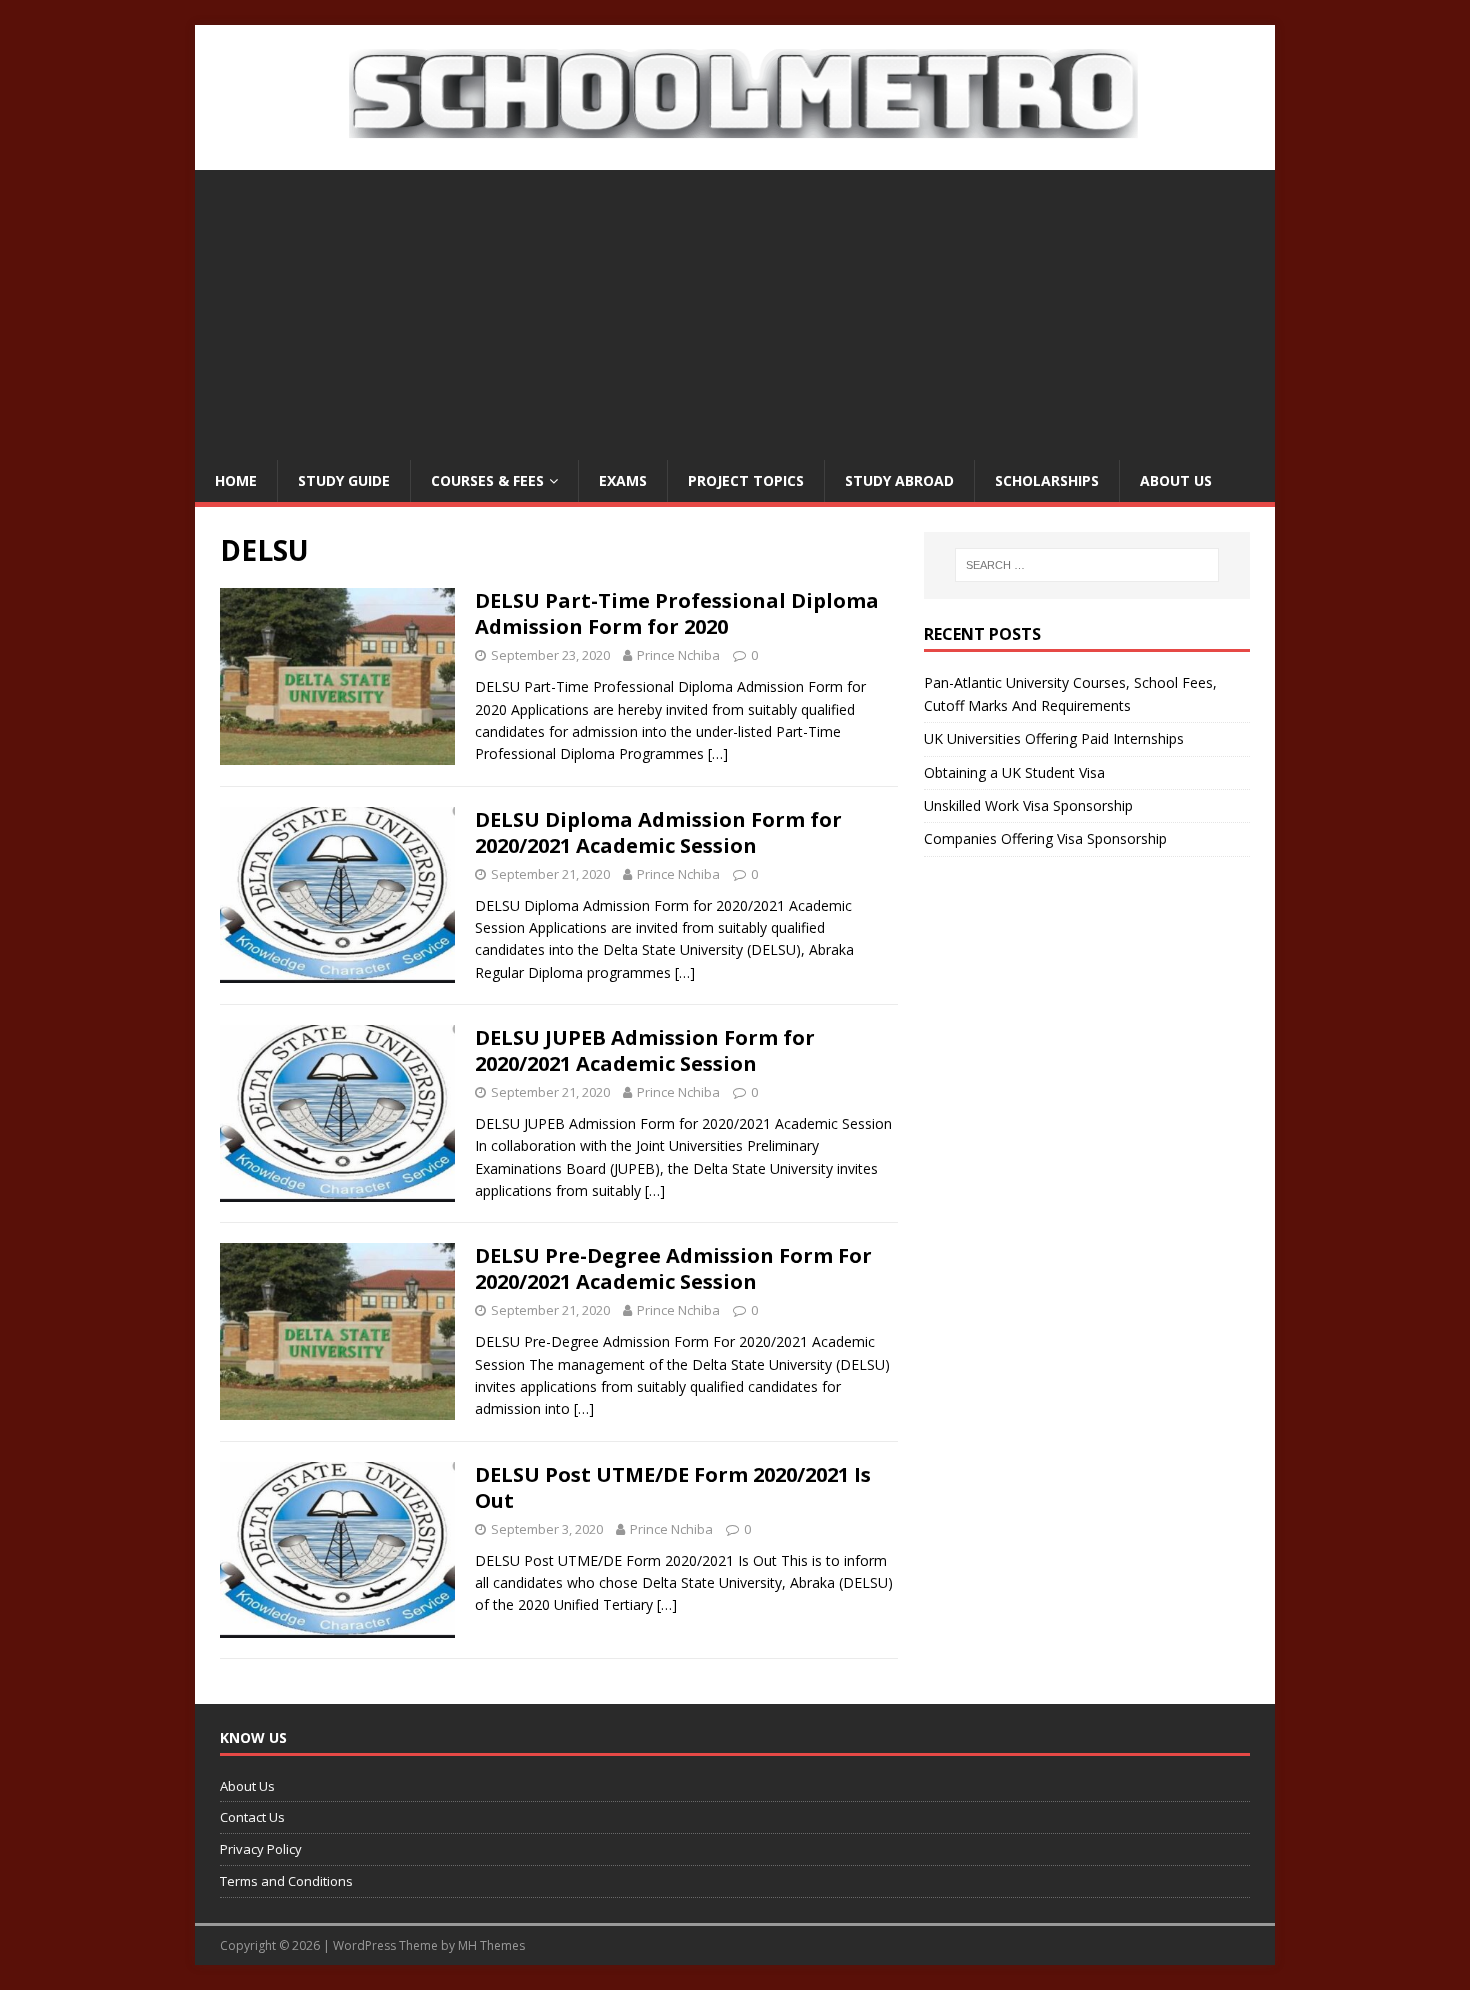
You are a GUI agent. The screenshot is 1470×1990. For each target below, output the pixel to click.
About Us (1176, 480)
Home (236, 480)
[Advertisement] (735, 310)
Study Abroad (899, 480)
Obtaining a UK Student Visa (1014, 772)
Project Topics (746, 480)
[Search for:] (1087, 565)
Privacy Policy (261, 1849)
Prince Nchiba (678, 655)
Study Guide (344, 480)
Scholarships (1047, 480)
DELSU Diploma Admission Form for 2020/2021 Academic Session (658, 832)
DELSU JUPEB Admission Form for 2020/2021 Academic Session (645, 1050)
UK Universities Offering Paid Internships (1054, 738)
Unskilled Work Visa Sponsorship (1028, 805)
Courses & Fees (487, 480)
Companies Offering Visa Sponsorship (1045, 838)
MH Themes (491, 1945)
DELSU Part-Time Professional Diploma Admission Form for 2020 (677, 613)
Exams (623, 480)
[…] (718, 753)
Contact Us (252, 1817)
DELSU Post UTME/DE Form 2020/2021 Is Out (673, 1487)
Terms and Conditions (286, 1881)
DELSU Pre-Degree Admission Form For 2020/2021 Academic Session (673, 1268)
